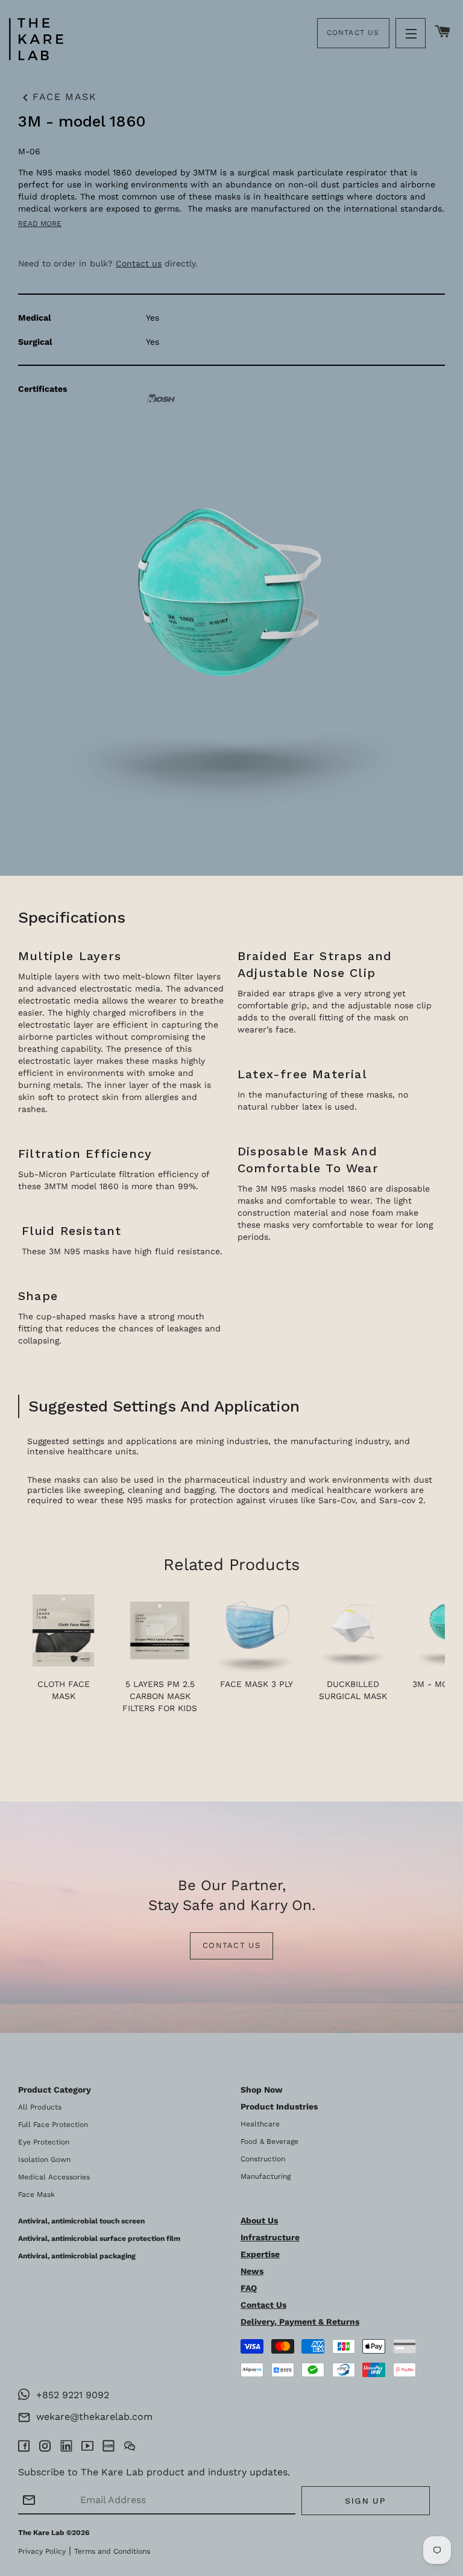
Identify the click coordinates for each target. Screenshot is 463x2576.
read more (40, 224)
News (252, 2271)
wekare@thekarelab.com (91, 2417)
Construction (263, 2159)
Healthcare (260, 2124)
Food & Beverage (269, 2141)
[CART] (443, 32)
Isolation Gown (44, 2160)
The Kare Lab (41, 2533)
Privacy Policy (42, 2551)
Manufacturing (266, 2176)
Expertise (260, 2254)
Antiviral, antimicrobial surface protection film (99, 2238)
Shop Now (262, 2090)
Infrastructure (270, 2237)
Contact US (231, 1945)
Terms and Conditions (112, 2551)
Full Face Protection (53, 2125)
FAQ (249, 2288)
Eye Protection (44, 2142)
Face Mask (57, 98)
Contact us (139, 263)
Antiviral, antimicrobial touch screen (81, 2221)
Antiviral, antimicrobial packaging (77, 2256)
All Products (40, 2107)
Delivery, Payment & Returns (300, 2322)
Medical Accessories (54, 2177)
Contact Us (353, 33)
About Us (259, 2220)
